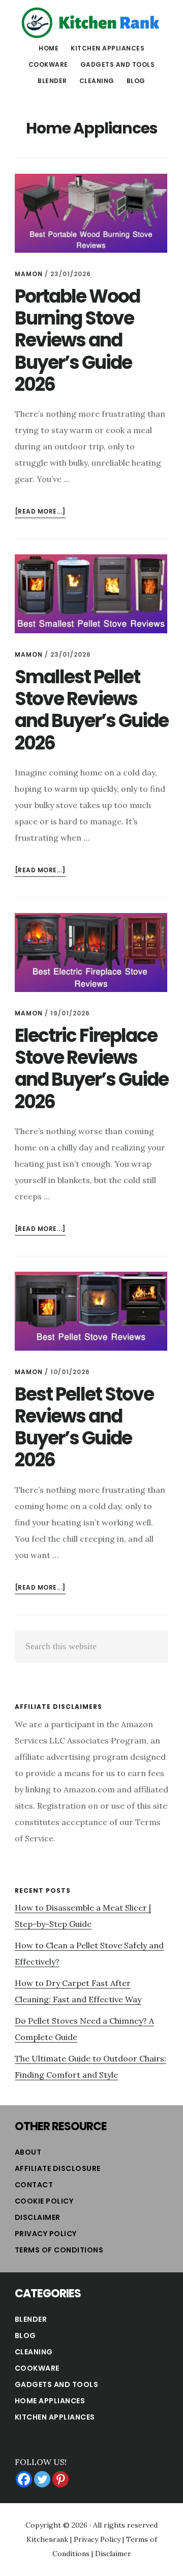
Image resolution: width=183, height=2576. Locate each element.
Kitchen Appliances (55, 2417)
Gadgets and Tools (57, 2384)
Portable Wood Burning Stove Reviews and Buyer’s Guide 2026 (77, 340)
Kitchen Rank (91, 22)
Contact (34, 2185)
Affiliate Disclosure (58, 2168)
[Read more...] (40, 512)
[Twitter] (42, 2479)
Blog (25, 2336)
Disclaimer (38, 2217)
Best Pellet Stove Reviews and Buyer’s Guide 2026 (84, 1427)
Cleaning (34, 2352)
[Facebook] (24, 2479)
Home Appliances (50, 2401)
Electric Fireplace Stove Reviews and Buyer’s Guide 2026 (91, 1069)
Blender (31, 2319)
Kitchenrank (47, 2539)
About (28, 2152)
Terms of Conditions (59, 2250)
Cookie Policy (44, 2201)
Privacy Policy (46, 2234)
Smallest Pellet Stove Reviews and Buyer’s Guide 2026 (91, 710)
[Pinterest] (60, 2479)
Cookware (37, 2368)
